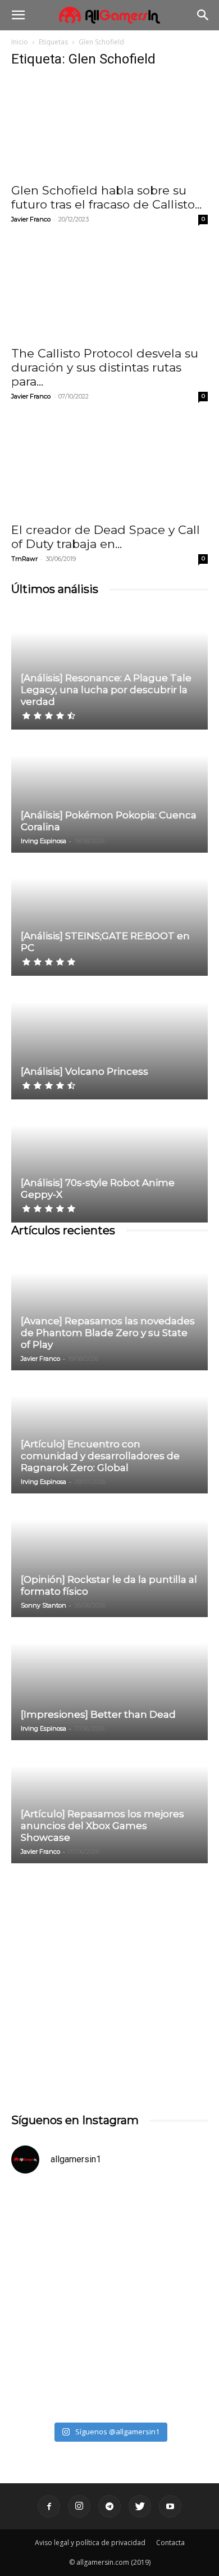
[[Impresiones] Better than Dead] (109, 1679)
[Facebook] (49, 2506)
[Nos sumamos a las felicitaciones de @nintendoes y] (109, 2242)
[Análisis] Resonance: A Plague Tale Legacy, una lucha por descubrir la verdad (106, 690)
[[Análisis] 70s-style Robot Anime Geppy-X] (109, 1162)
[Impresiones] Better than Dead (98, 1714)
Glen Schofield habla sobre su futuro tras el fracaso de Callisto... (106, 197)
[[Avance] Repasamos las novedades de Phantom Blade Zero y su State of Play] (109, 1310)
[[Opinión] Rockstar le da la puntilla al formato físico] (109, 1556)
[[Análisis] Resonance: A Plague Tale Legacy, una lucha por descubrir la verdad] (109, 668)
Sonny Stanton (44, 1605)
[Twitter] (140, 2506)
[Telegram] (109, 2506)
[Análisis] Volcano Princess (85, 1071)
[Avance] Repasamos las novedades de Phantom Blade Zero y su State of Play (108, 1333)
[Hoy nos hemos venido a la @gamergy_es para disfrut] (109, 2358)
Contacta (170, 2543)
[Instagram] (79, 2506)
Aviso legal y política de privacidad (90, 2543)
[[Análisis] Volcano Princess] (109, 1038)
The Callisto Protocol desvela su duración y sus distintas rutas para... (105, 367)
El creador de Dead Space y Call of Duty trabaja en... (106, 537)
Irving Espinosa (44, 841)
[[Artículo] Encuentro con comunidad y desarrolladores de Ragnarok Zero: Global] (109, 1433)
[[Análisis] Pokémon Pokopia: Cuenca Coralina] (109, 792)
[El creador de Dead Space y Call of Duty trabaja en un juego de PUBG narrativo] (109, 467)
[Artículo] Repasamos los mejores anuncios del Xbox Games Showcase (102, 1826)
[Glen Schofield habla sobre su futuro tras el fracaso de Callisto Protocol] (109, 127)
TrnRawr (24, 559)
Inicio (20, 42)
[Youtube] (170, 2506)
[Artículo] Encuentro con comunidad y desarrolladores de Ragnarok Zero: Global (100, 1456)
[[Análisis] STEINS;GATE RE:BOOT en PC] (109, 915)
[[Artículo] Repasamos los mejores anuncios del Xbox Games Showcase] (109, 1803)
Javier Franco (31, 219)
